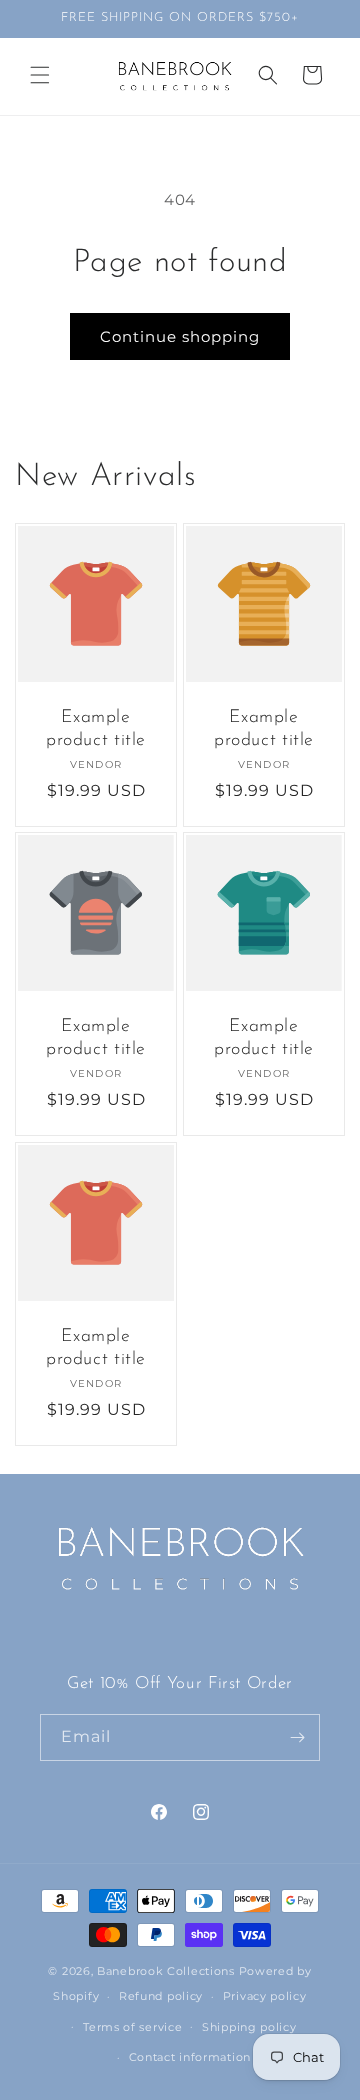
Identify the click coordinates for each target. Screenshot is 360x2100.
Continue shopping (180, 336)
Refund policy (161, 1996)
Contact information (190, 2057)
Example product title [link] (96, 729)
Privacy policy (265, 1996)
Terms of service (132, 2027)
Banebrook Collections (166, 1971)
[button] (40, 75)
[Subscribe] (297, 1737)
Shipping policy (249, 2027)
